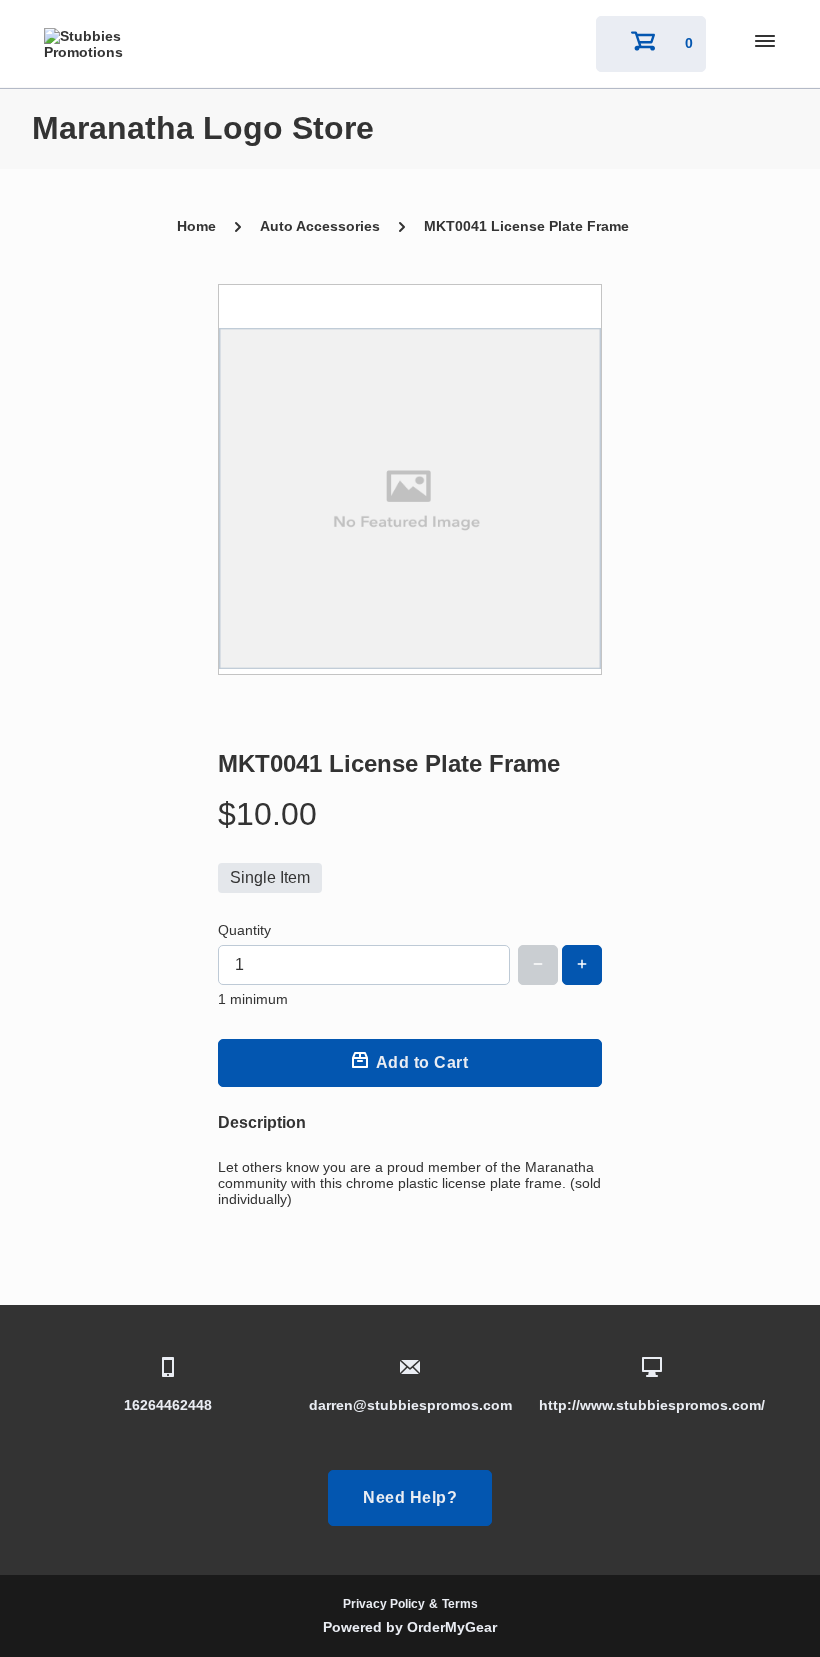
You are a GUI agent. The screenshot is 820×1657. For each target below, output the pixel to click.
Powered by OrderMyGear (410, 1627)
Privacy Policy (384, 1604)
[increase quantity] (582, 965)
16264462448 (168, 1405)
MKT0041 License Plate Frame (526, 226)
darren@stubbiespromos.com (410, 1405)
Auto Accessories (320, 226)
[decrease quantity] (538, 965)
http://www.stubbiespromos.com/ (652, 1405)
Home (196, 226)
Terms (460, 1604)
